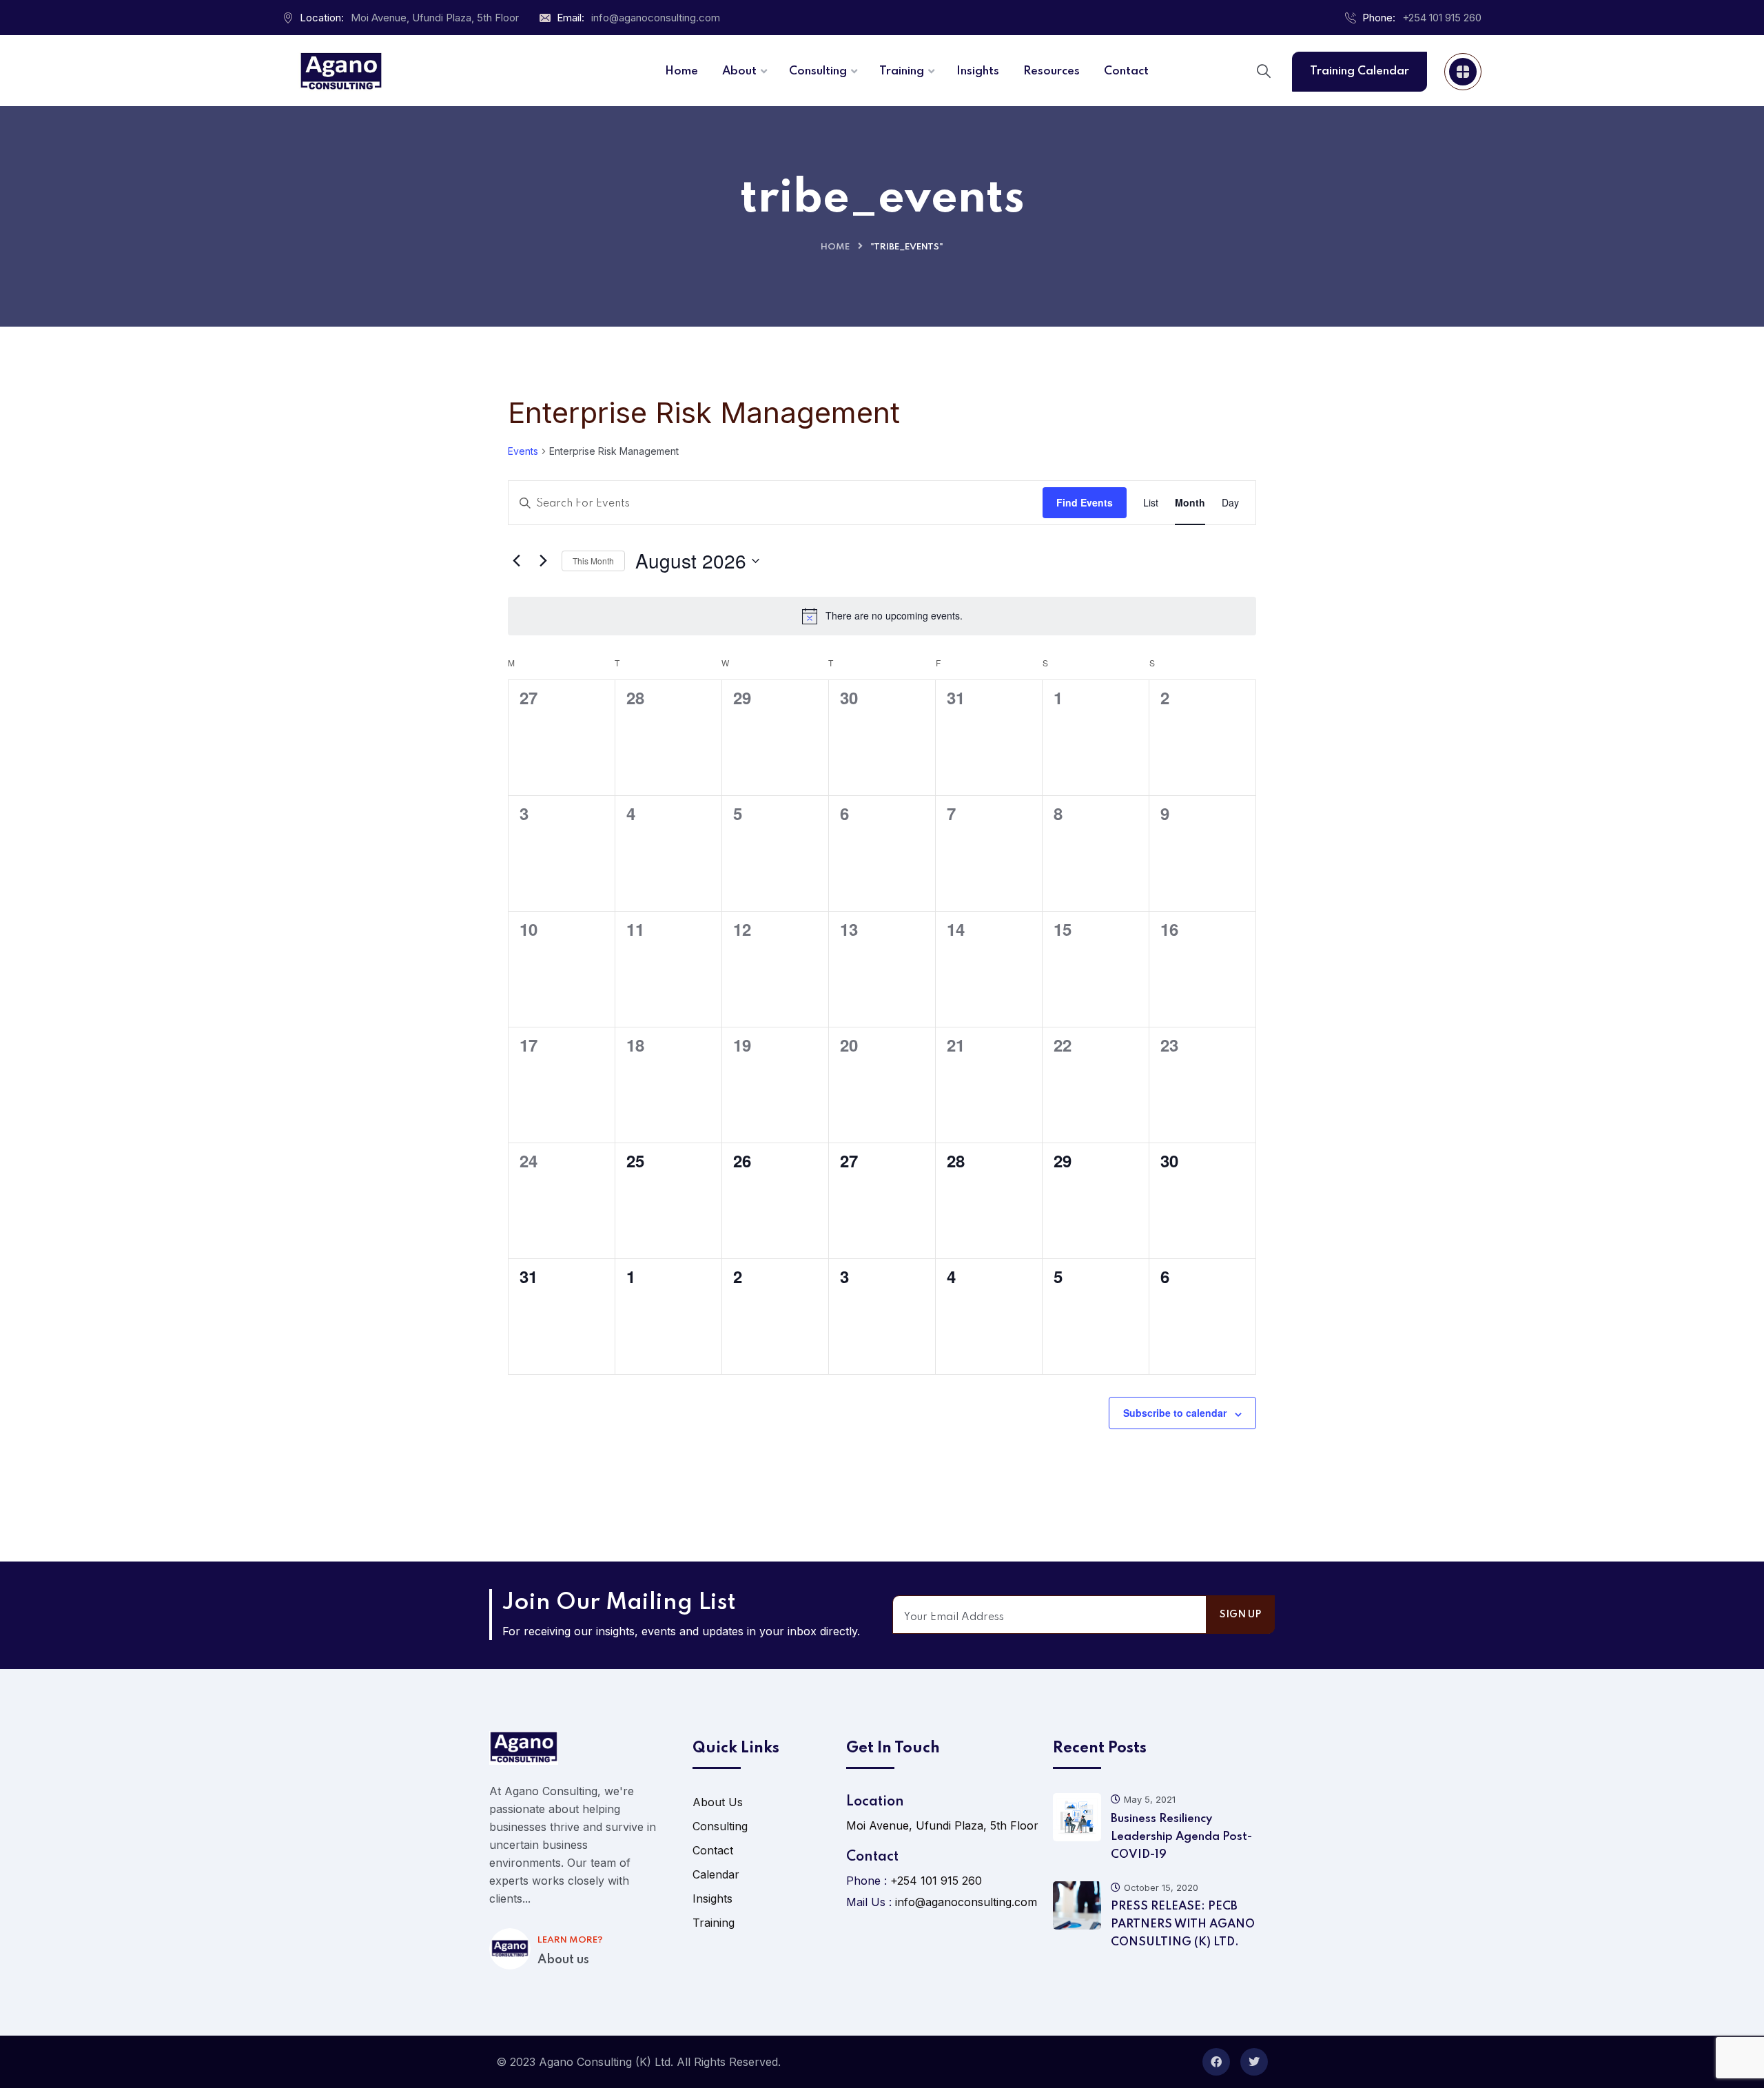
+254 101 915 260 (1442, 18)
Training (714, 1923)
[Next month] (543, 561)
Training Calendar (1360, 71)
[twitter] (1254, 2062)
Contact (713, 1850)
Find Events (1085, 502)
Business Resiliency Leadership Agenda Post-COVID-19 (1181, 1837)
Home (835, 247)
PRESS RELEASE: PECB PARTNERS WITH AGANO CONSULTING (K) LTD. (1183, 1924)
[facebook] (1216, 2062)
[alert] (882, 616)
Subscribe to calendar (1175, 1413)
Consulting (720, 1826)
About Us (718, 1802)
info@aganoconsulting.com (656, 18)
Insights (712, 1898)
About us (563, 1960)
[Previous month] (516, 561)
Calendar (716, 1874)
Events (523, 451)
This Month (593, 561)
